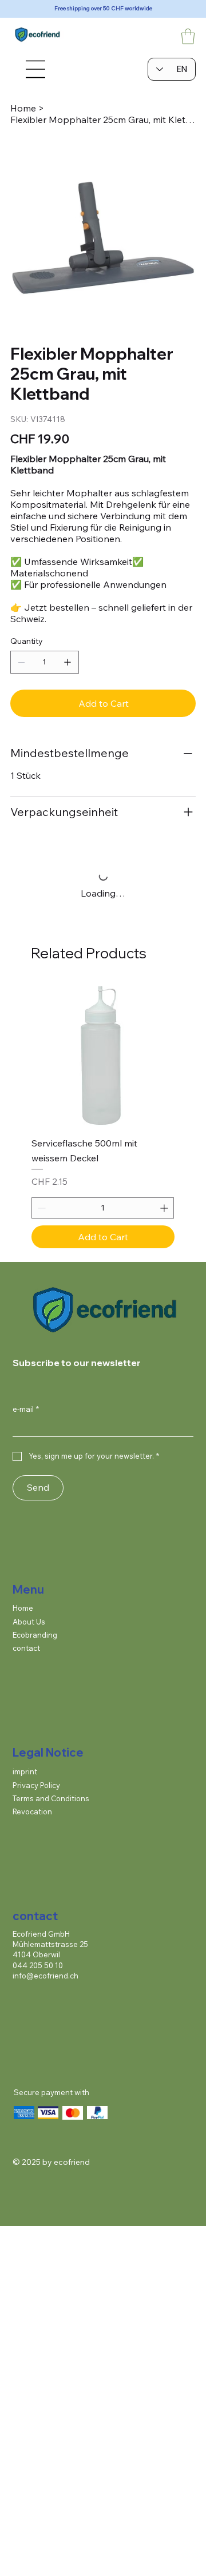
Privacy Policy (36, 1785)
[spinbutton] (103, 1208)
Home (23, 1608)
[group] (103, 1116)
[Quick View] (103, 1056)
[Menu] (34, 69)
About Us (29, 1622)
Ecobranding (35, 1635)
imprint (25, 1771)
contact (26, 1648)
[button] (188, 36)
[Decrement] (40, 1208)
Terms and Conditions (51, 1798)
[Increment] (165, 1208)
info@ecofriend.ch (45, 1976)
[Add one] (68, 662)
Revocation (32, 1811)
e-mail (26, 1409)
